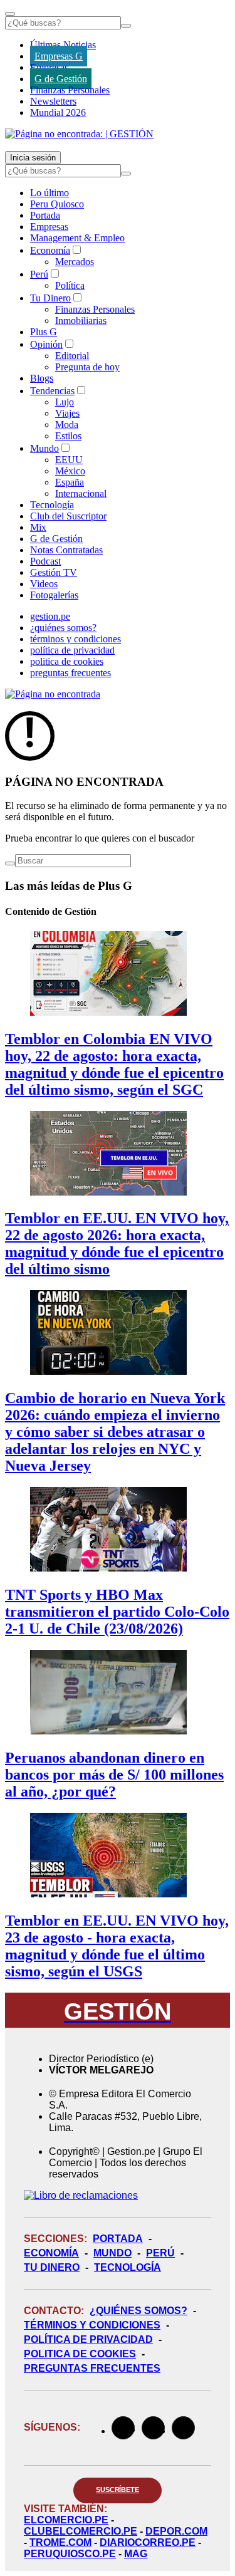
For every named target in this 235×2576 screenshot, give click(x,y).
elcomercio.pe (66, 2520)
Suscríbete (118, 2490)
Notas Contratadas (66, 550)
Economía (50, 250)
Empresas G (59, 56)
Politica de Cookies (80, 2354)
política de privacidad (72, 650)
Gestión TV (54, 572)
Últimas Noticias (63, 45)
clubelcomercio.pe (81, 2531)
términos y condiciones (76, 639)
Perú (39, 274)
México (70, 471)
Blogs (42, 378)
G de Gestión (61, 79)
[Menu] (10, 14)
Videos (44, 584)
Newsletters (53, 101)
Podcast (45, 561)
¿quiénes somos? (63, 628)
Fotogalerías (54, 595)
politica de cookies (67, 661)
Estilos (68, 436)
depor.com (176, 2531)
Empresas (49, 67)
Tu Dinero (50, 298)
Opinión (46, 344)
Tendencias (52, 391)
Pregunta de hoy (87, 367)
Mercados (75, 262)
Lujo (65, 402)
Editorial (72, 356)
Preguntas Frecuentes (92, 2368)
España (70, 482)
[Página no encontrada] (53, 694)
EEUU (69, 460)
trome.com (60, 2542)
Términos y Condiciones (92, 2325)
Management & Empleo (77, 238)
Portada (45, 215)
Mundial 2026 (58, 112)
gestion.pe (50, 616)
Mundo (44, 448)
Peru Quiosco (57, 204)
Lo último (50, 193)
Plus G (44, 332)
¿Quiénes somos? (138, 2311)
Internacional (81, 493)
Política (70, 285)
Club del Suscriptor (68, 516)
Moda (67, 425)
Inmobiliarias (81, 321)
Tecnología (52, 505)
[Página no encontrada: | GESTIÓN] (79, 134)
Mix (38, 527)
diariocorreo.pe (148, 2542)
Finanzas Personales (70, 90)
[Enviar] (126, 26)
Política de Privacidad (88, 2339)
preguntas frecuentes (70, 673)
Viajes (67, 413)
